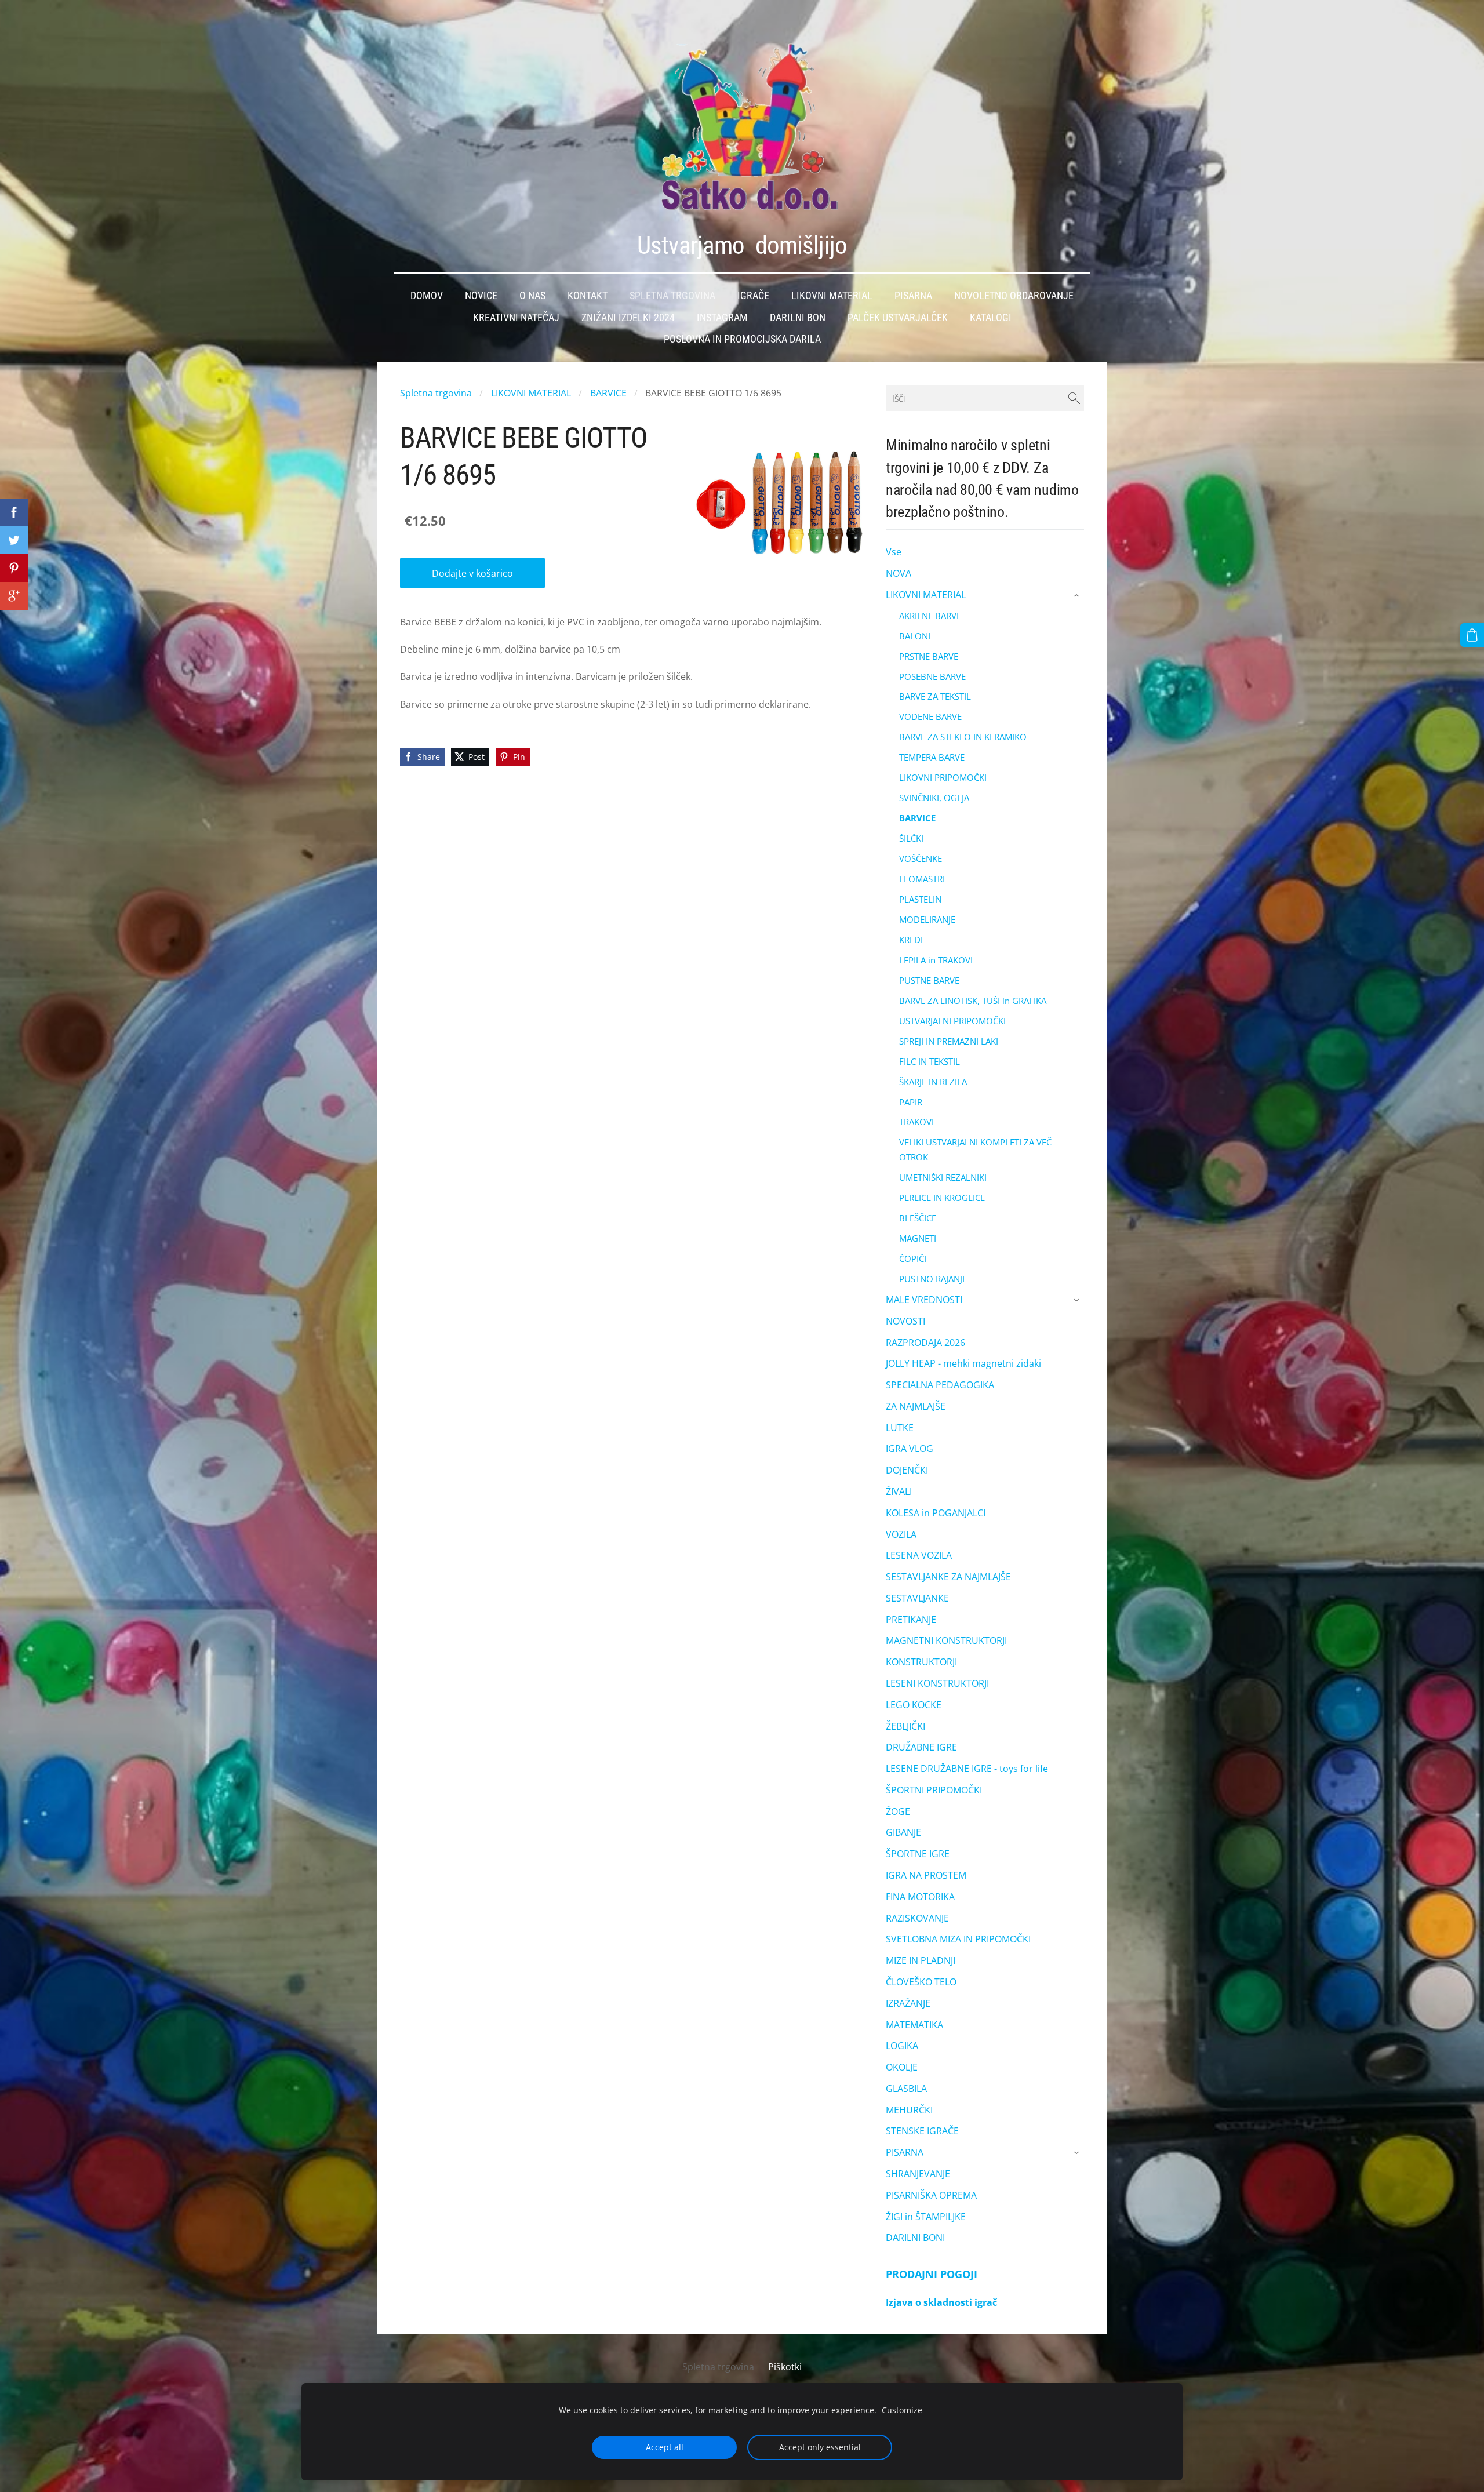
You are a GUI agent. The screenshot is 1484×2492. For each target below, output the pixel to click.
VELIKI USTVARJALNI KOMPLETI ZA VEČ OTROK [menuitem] (975, 1149)
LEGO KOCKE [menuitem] (914, 1705)
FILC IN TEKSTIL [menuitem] (930, 1061)
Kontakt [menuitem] (588, 296)
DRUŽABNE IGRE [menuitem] (921, 1747)
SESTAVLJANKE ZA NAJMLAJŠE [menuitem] (948, 1577)
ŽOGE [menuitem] (898, 1811)
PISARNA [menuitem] (905, 2152)
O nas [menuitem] (532, 296)
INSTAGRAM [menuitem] (722, 318)
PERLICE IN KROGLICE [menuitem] (942, 1198)
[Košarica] (1472, 635)
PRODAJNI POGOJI (932, 2274)
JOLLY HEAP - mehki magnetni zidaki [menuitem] (963, 1363)
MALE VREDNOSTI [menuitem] (924, 1300)
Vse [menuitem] (894, 552)
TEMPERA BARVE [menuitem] (932, 757)
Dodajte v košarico (472, 573)
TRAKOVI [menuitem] (916, 1122)
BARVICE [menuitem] (917, 818)
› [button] (1078, 595)
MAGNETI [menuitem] (918, 1238)
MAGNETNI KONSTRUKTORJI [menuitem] (946, 1640)
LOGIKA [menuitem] (902, 2046)
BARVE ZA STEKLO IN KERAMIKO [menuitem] (963, 737)
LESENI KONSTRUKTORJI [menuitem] (937, 1683)
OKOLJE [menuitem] (902, 2067)
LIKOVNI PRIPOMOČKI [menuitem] (943, 777)
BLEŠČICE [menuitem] (918, 1218)
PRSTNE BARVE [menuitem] (929, 656)
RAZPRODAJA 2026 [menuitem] (925, 1343)
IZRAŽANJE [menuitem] (908, 2003)
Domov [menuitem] (427, 296)
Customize (902, 2410)
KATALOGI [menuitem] (991, 318)
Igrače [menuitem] (753, 296)
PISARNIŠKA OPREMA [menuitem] (931, 2195)
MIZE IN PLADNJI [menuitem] (921, 1960)
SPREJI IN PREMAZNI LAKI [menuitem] (949, 1041)
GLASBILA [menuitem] (906, 2089)
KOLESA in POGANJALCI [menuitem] (936, 1513)
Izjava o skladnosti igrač (941, 2302)
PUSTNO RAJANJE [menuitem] (933, 1279)
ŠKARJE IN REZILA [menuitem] (933, 1082)
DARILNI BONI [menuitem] (915, 2238)
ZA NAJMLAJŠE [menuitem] (916, 1406)
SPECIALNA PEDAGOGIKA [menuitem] (940, 1385)
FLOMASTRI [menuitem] (922, 879)
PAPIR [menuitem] (911, 1102)
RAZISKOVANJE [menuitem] (917, 1918)
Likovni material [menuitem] (832, 296)
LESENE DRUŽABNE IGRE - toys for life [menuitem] (967, 1769)
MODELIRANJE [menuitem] (927, 919)
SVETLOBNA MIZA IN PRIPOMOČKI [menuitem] (958, 1939)
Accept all (665, 2447)
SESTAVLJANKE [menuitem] (917, 1598)
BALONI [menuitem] (915, 636)
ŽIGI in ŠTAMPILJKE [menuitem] (926, 2217)
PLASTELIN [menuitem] (920, 899)
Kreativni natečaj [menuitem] (516, 318)
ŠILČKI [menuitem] (911, 838)
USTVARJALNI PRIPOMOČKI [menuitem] (952, 1021)
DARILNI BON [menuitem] (798, 318)
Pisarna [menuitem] (913, 296)
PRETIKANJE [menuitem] (911, 1620)
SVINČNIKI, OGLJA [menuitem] (934, 798)
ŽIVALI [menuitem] (899, 1491)
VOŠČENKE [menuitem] (921, 858)
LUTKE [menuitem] (900, 1428)
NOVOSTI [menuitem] (905, 1321)
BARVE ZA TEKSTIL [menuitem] (935, 696)
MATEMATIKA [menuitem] (914, 2025)
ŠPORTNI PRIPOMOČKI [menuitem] (934, 1790)
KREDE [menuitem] (912, 940)
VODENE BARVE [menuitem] (930, 716)
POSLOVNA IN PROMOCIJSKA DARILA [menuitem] (742, 339)
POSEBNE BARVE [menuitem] (932, 676)
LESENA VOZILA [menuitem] (919, 1555)
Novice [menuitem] (481, 296)
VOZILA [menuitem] (901, 1534)
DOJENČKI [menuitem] (907, 1470)
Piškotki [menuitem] (785, 2367)
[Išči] (1074, 398)
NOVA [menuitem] (899, 573)
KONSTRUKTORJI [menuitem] (921, 1662)
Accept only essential (820, 2447)
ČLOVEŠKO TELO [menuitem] (921, 1982)
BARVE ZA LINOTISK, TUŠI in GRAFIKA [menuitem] (973, 1001)
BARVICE (608, 393)
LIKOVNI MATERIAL (531, 393)
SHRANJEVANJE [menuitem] (918, 2174)
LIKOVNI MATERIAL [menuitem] (926, 595)
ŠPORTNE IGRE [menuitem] (918, 1854)
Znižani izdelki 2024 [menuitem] (628, 318)
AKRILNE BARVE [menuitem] (930, 616)
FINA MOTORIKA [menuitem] (920, 1897)
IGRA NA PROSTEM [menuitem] (926, 1875)
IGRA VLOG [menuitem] (910, 1449)
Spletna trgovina (436, 393)
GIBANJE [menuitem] (903, 1832)
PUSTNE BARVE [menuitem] (929, 980)
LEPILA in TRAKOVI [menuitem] (936, 960)
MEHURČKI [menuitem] (909, 2110)
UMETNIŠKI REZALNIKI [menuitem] (943, 1177)
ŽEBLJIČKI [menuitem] (905, 1726)
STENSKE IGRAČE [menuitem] (922, 2131)
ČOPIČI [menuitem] (913, 1258)
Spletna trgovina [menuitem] (672, 296)
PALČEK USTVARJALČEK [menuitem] (898, 318)
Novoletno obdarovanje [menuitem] (1014, 296)
